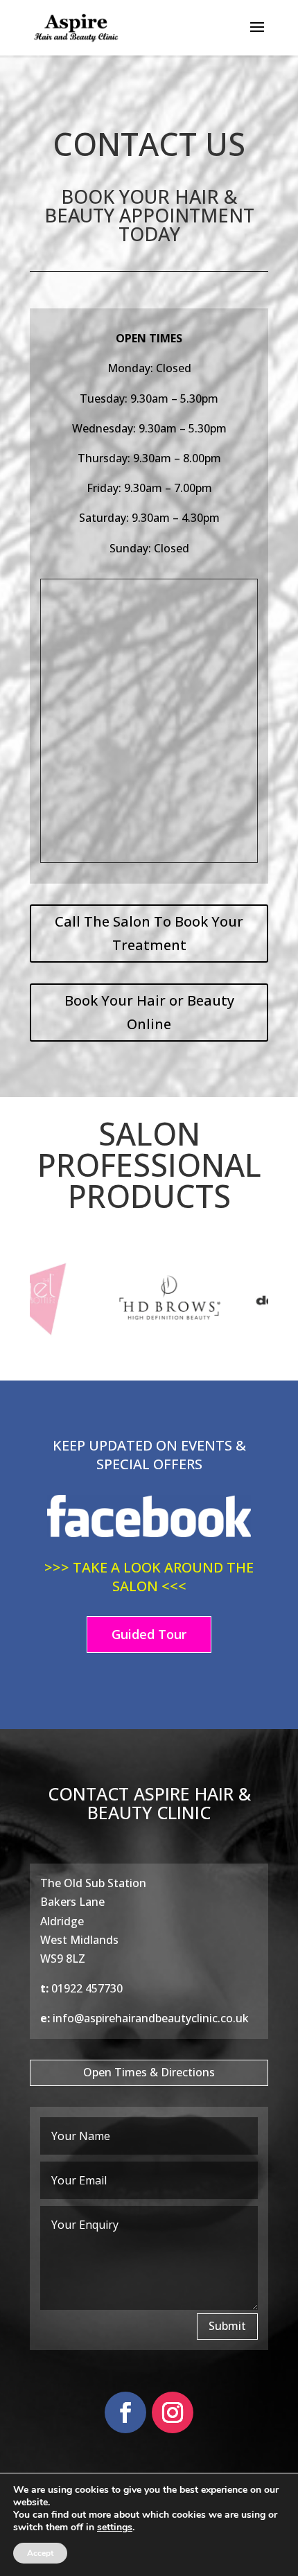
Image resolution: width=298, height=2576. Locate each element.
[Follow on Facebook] (125, 2412)
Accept (40, 2553)
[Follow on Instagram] (173, 2412)
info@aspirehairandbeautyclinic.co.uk (151, 2018)
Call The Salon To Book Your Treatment (149, 933)
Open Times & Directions (149, 2072)
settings (115, 2527)
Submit (227, 2326)
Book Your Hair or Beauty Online (149, 1012)
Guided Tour (149, 1634)
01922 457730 (87, 1988)
